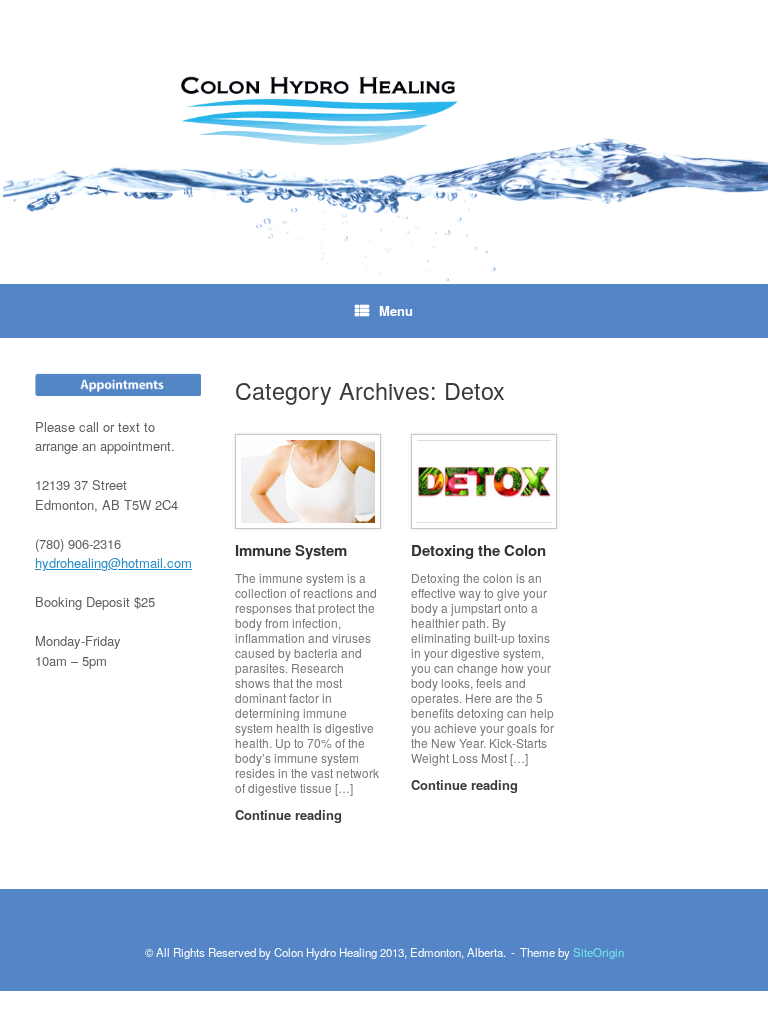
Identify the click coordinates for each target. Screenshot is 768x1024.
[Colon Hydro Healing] (384, 142)
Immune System (291, 550)
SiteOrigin (598, 952)
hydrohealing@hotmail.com (113, 562)
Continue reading (290, 814)
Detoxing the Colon (478, 550)
